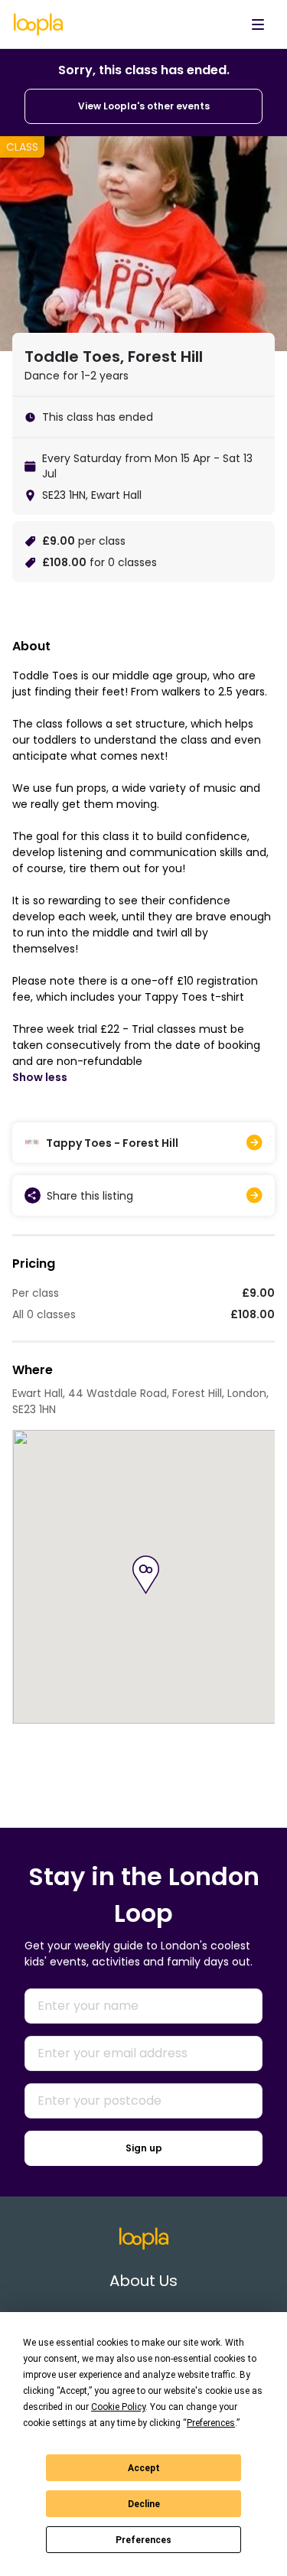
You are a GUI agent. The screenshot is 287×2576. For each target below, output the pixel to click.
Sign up (144, 2148)
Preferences (143, 2540)
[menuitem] (258, 24)
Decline (144, 2504)
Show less (40, 1077)
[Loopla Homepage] (38, 24)
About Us (143, 2281)
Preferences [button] (211, 2423)
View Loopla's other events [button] (144, 106)
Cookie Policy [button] (118, 2407)
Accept (144, 2468)
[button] (146, 1575)
